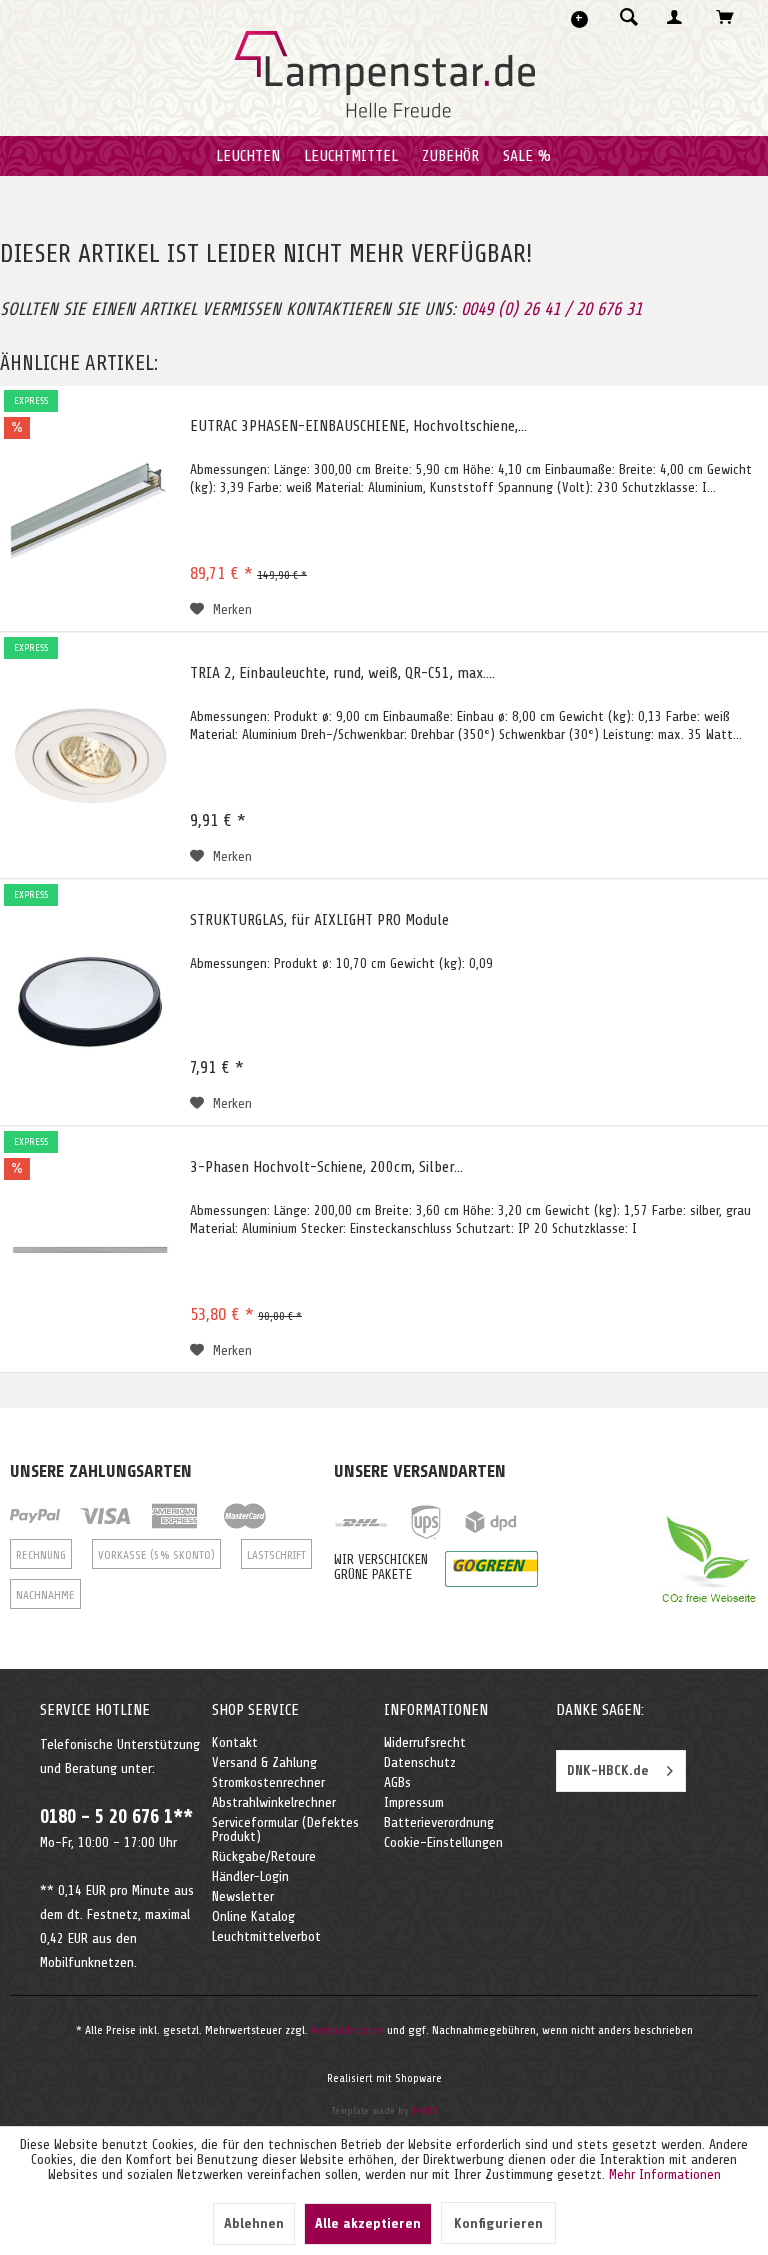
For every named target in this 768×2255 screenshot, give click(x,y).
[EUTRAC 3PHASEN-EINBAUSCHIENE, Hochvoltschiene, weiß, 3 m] (90, 509)
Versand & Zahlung (264, 1762)
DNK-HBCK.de (608, 1770)
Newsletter (243, 1896)
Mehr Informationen (665, 2174)
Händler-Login (250, 1876)
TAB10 (425, 2110)
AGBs (397, 1782)
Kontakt (235, 1742)
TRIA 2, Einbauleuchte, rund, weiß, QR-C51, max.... (342, 673)
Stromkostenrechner (268, 1782)
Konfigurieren (498, 2223)
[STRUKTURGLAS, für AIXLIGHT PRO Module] (90, 1003)
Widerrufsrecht (425, 1742)
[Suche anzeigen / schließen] (629, 17)
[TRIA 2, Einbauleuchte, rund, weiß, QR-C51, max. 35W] (90, 756)
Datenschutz (420, 1762)
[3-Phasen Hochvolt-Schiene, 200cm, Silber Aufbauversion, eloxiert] (90, 1250)
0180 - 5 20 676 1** (116, 1817)
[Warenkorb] (730, 17)
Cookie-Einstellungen (443, 1842)
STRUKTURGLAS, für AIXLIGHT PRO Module (319, 920)
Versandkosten (347, 2030)
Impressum (414, 1802)
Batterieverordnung (439, 1822)
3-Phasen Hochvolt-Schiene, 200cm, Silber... (326, 1167)
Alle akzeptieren (368, 2223)
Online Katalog (253, 1916)
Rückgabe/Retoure (264, 1856)
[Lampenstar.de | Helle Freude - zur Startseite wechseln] (384, 75)
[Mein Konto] (679, 17)
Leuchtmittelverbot (266, 1936)
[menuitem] (623, 17)
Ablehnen (254, 2223)
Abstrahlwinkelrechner (274, 1802)
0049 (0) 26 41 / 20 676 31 (551, 309)
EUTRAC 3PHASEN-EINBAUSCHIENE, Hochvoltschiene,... (358, 426)
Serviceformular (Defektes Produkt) (285, 1829)
